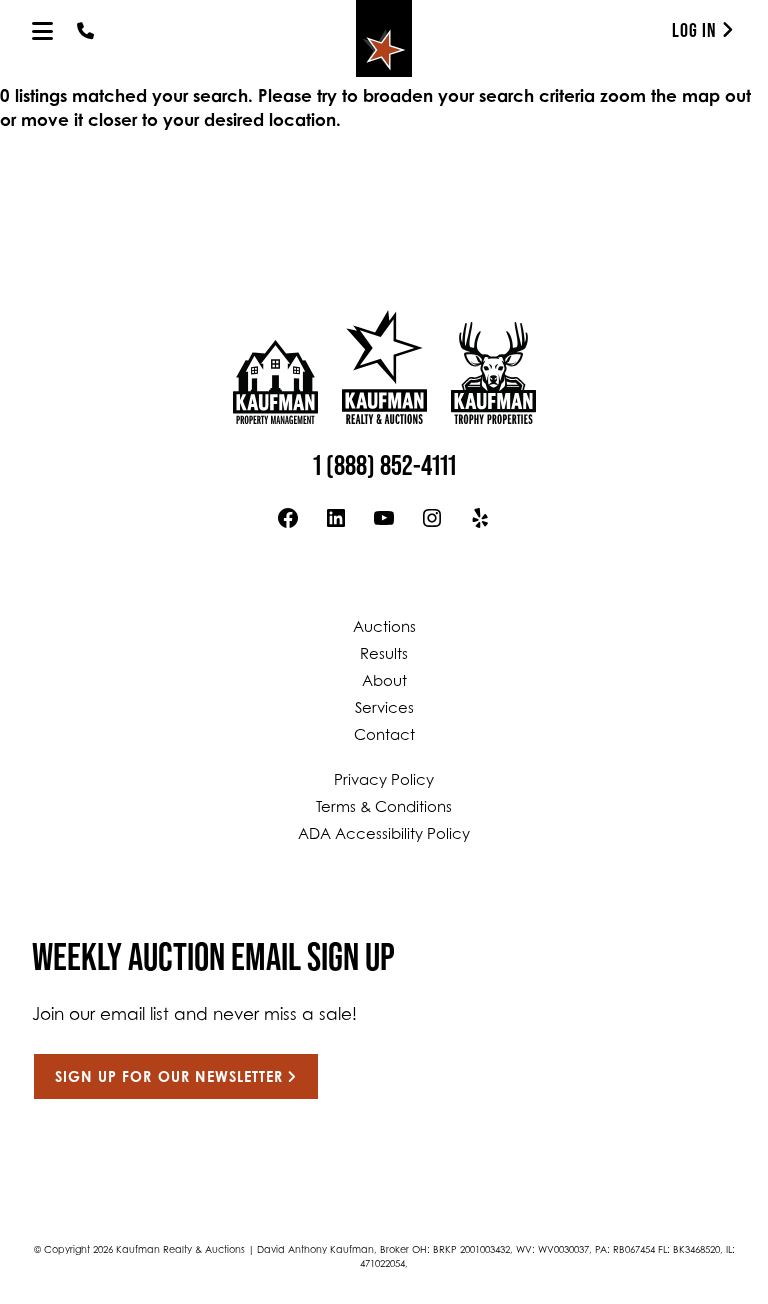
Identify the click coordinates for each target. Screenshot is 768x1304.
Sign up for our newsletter (169, 1079)
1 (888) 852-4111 (384, 465)
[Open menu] (42, 31)
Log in (694, 30)
